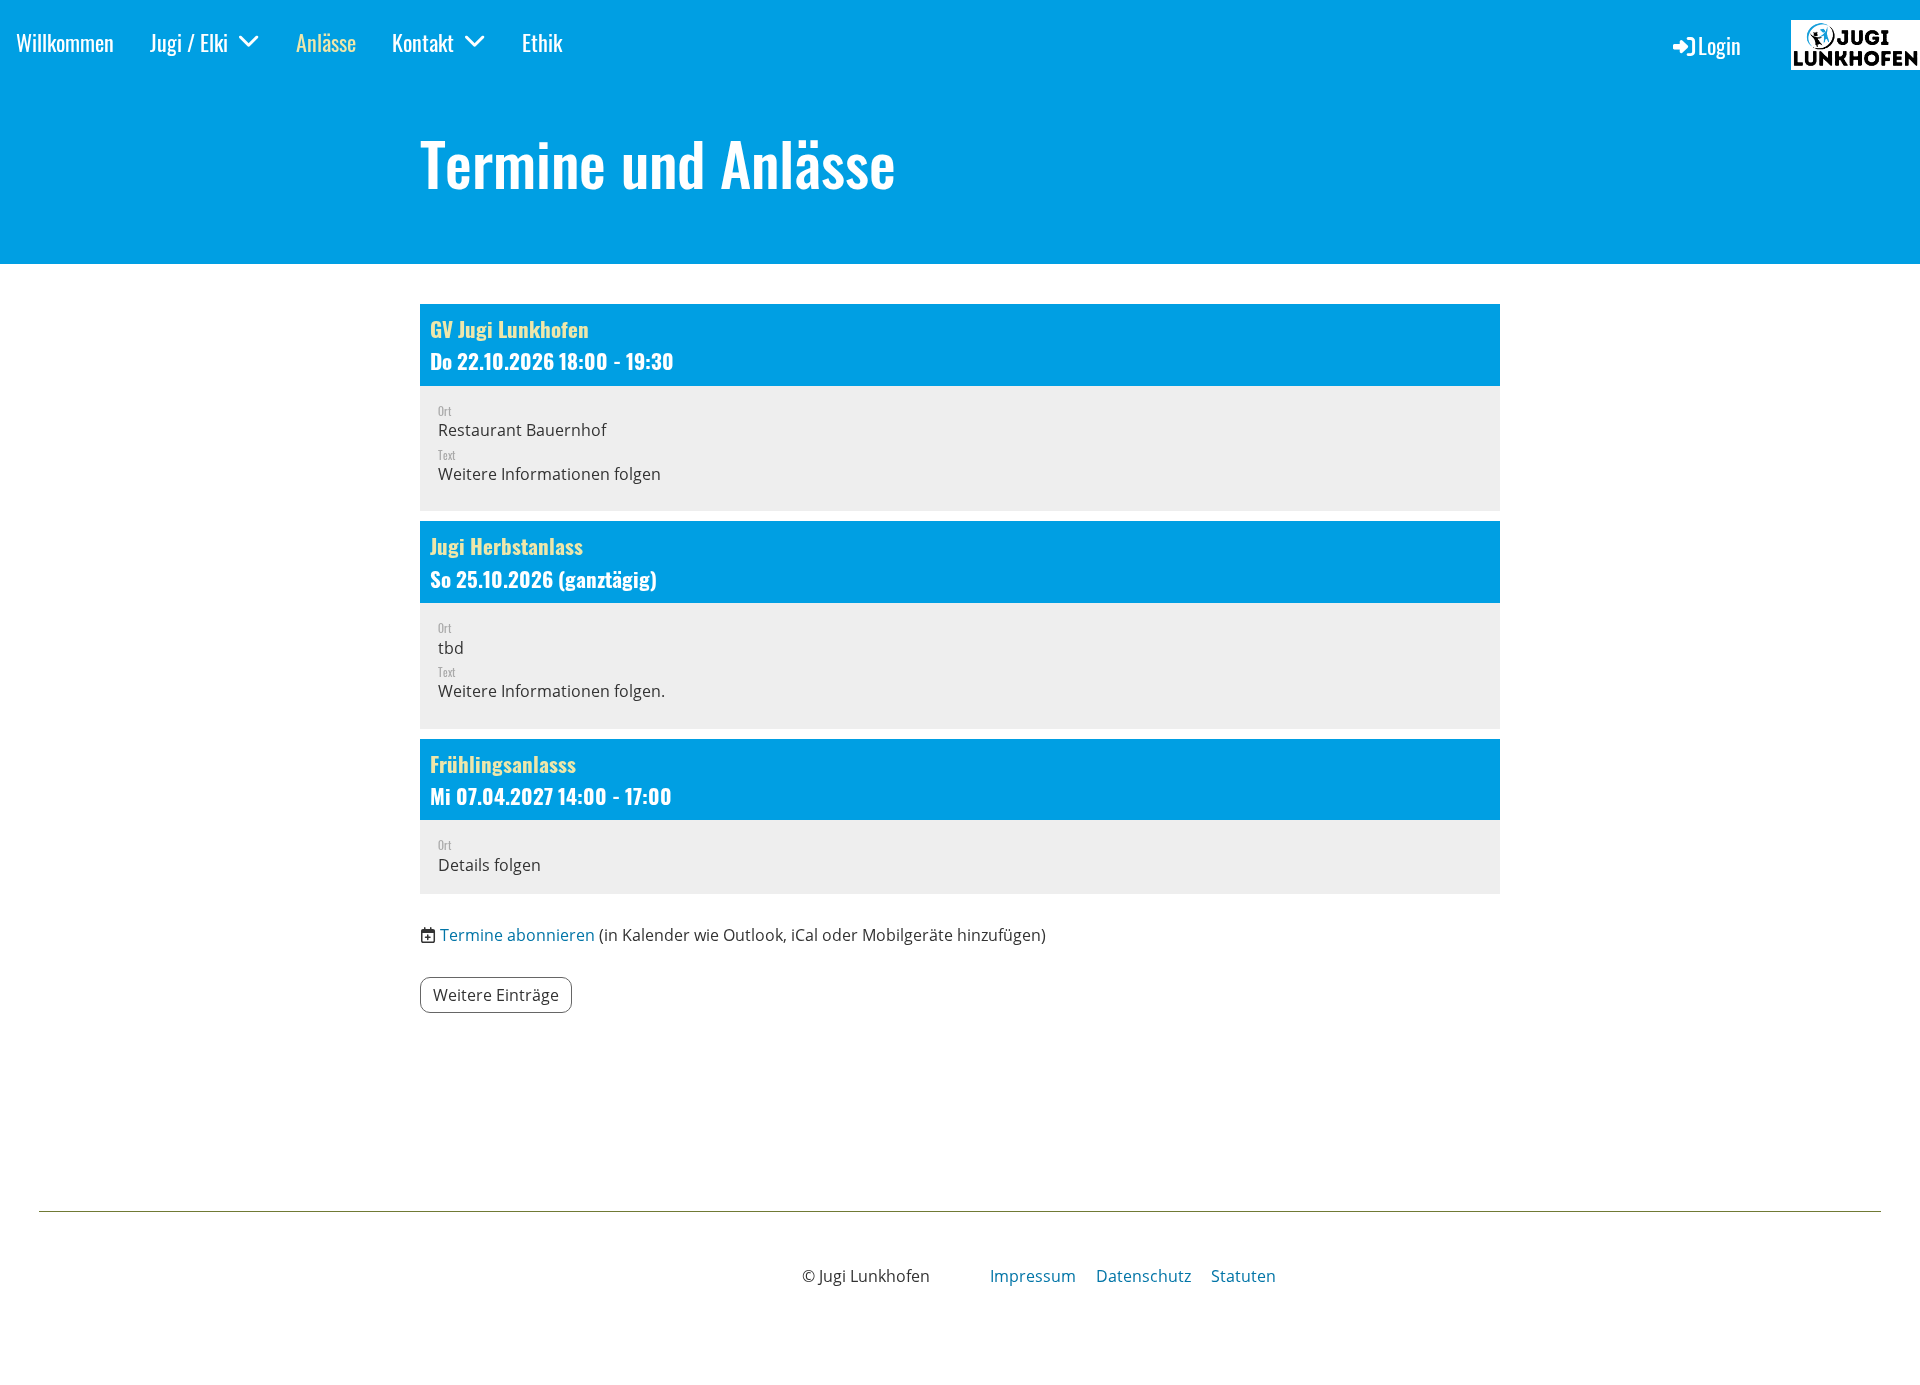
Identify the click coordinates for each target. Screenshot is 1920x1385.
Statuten (1243, 1276)
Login (1719, 45)
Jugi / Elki (189, 42)
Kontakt (423, 42)
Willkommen (65, 42)
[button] (960, 407)
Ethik (542, 42)
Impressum (1033, 1276)
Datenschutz (1143, 1276)
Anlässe (326, 42)
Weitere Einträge (496, 995)
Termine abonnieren (517, 935)
